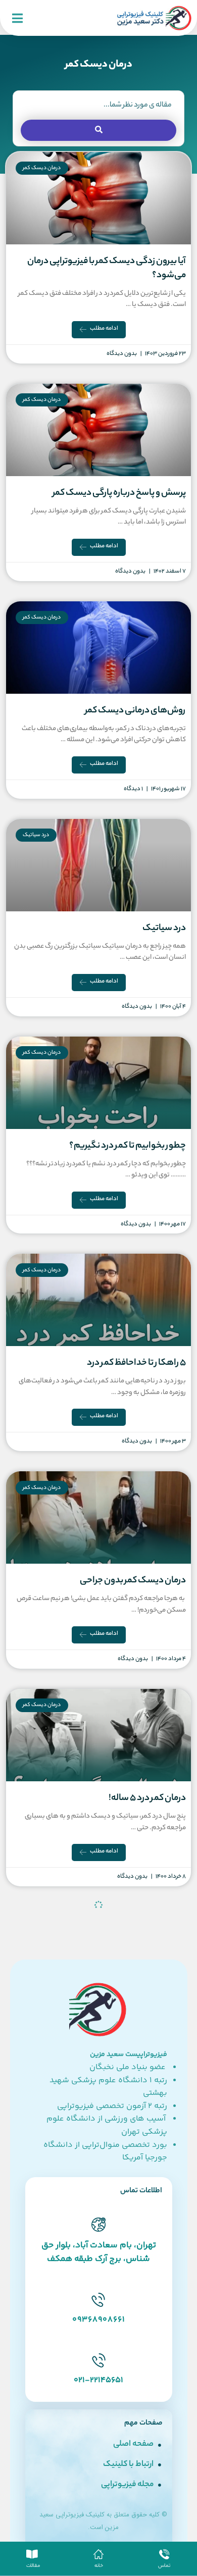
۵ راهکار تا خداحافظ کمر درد (136, 1363)
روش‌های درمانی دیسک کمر (135, 711)
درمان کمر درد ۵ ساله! (147, 1798)
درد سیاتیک (164, 929)
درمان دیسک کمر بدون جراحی (133, 1581)
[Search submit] (98, 130)
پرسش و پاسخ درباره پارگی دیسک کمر (119, 493)
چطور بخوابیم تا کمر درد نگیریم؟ (128, 1146)
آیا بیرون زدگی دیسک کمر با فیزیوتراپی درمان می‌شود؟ (107, 269)
